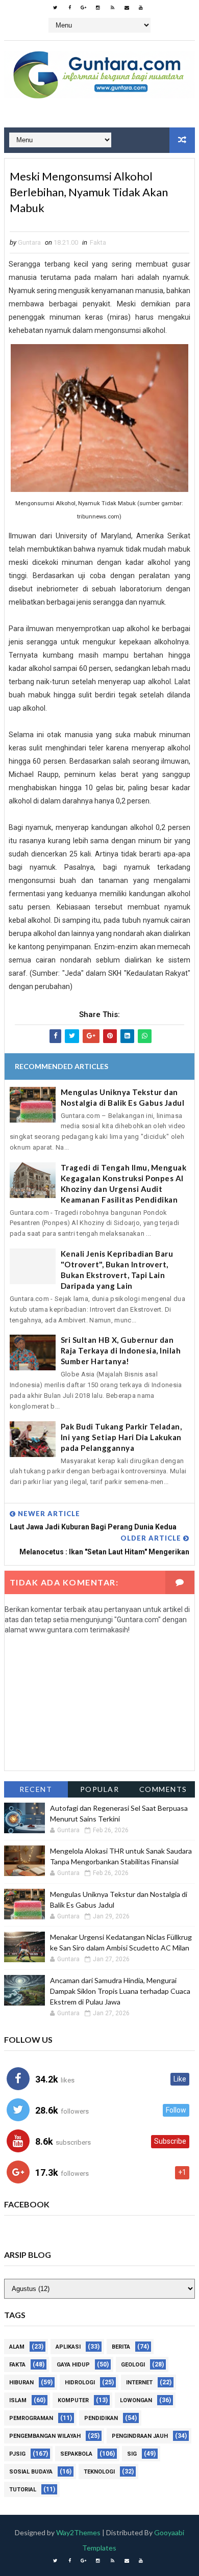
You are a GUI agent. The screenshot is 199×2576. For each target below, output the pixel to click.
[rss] (112, 8)
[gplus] (84, 8)
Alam (17, 2347)
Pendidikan (101, 2418)
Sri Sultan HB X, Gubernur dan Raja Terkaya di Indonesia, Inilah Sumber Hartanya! (121, 1350)
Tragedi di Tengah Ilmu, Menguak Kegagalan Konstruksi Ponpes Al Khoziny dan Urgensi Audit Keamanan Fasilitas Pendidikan (124, 1183)
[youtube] (141, 8)
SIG (132, 2454)
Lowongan (136, 2400)
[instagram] (98, 8)
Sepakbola (76, 2454)
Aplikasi (68, 2347)
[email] (127, 8)
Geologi (133, 2365)
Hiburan (21, 2383)
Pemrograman (31, 2418)
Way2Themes (78, 2532)
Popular (100, 1789)
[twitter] (55, 8)
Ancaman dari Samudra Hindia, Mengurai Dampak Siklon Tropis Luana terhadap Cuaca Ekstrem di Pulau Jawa (120, 1991)
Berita (121, 2347)
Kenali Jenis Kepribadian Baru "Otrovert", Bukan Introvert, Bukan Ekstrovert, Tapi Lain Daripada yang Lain (117, 1270)
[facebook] (69, 8)
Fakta (98, 242)
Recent (36, 1789)
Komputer (73, 2400)
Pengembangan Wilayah (45, 2436)
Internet (139, 2383)
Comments (163, 1789)
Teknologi (99, 2472)
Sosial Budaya (31, 2472)
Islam (18, 2400)
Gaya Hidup (73, 2365)
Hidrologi (80, 2383)
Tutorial (23, 2490)
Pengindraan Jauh (140, 2436)
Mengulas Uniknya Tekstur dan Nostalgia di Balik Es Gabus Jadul (123, 1097)
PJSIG (17, 2454)
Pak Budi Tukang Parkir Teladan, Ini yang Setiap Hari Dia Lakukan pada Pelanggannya (121, 1437)
